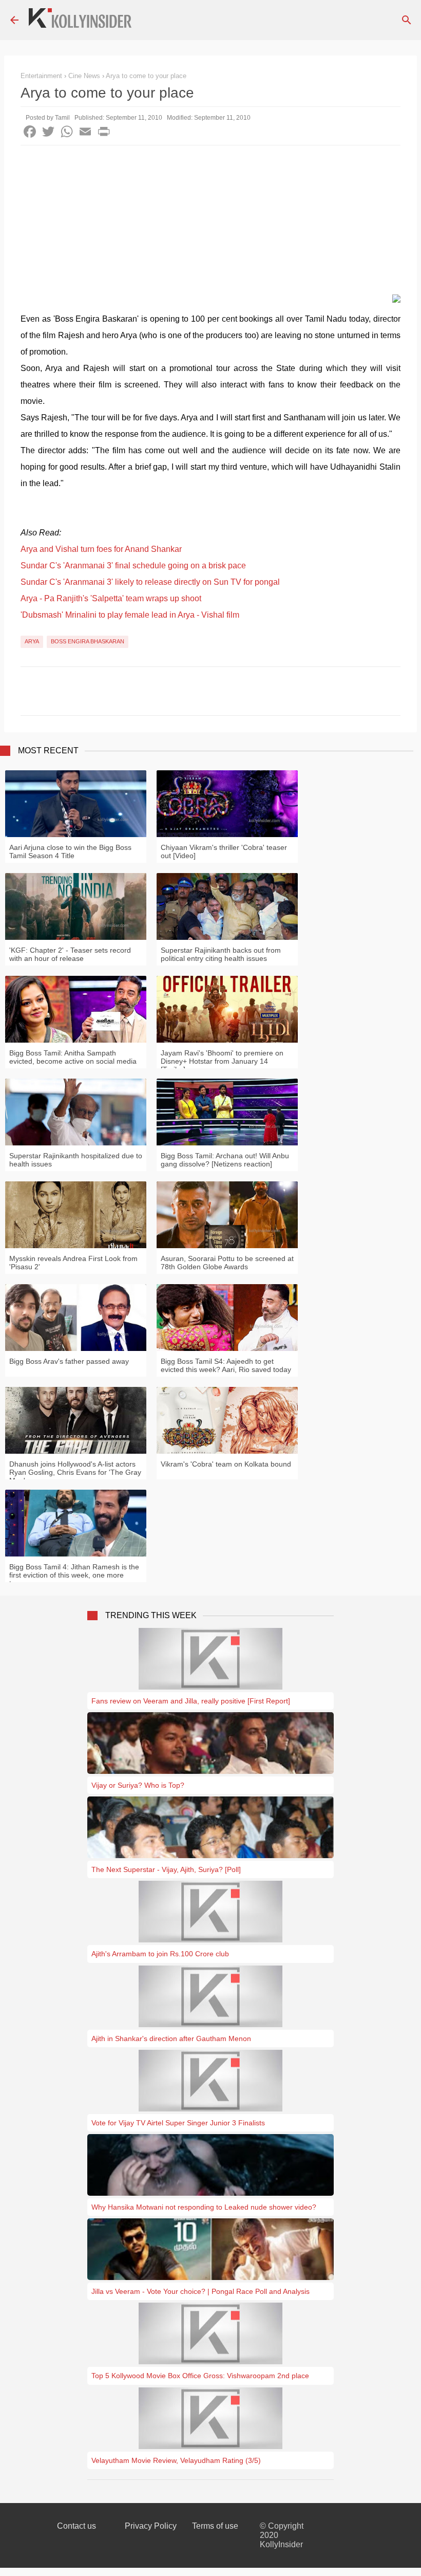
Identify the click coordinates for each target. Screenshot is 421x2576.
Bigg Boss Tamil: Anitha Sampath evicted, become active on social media (73, 1057)
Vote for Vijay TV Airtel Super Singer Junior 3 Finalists (178, 2123)
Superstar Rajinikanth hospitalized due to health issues (76, 1160)
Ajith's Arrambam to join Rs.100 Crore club (160, 1954)
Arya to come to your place (146, 76)
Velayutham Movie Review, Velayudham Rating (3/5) (176, 2460)
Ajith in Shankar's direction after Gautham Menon (171, 2038)
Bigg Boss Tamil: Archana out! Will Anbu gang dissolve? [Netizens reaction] (225, 1160)
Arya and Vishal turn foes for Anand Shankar (101, 549)
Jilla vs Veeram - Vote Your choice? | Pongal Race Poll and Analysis (200, 2291)
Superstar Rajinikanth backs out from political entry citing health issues (221, 954)
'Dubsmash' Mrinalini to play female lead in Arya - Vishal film (130, 615)
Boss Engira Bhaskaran (88, 641)
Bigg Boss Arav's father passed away (69, 1361)
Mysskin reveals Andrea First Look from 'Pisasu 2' (73, 1263)
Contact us (76, 2526)
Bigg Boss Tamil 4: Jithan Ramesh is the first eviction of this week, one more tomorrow (74, 1575)
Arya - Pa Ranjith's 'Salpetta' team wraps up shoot (111, 598)
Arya (32, 641)
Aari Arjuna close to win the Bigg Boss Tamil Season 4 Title (70, 851)
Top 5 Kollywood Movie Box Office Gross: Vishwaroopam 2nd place (200, 2376)
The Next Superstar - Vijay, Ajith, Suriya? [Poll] (166, 1869)
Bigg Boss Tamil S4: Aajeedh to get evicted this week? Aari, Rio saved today (226, 1365)
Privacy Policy (151, 2526)
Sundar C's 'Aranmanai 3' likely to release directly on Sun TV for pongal (150, 582)
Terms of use (215, 2526)
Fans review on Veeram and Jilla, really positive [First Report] (191, 1701)
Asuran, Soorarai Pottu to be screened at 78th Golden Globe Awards (227, 1263)
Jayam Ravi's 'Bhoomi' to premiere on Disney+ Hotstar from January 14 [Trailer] (222, 1061)
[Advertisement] (210, 223)
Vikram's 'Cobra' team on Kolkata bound (226, 1464)
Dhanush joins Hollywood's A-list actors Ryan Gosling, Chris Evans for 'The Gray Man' (75, 1472)
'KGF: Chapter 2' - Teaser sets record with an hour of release (70, 954)
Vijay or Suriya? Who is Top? (138, 1785)
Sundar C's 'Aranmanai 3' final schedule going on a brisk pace (133, 566)
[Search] (407, 20)
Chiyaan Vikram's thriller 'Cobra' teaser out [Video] (224, 851)
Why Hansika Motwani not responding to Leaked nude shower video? (204, 2207)
